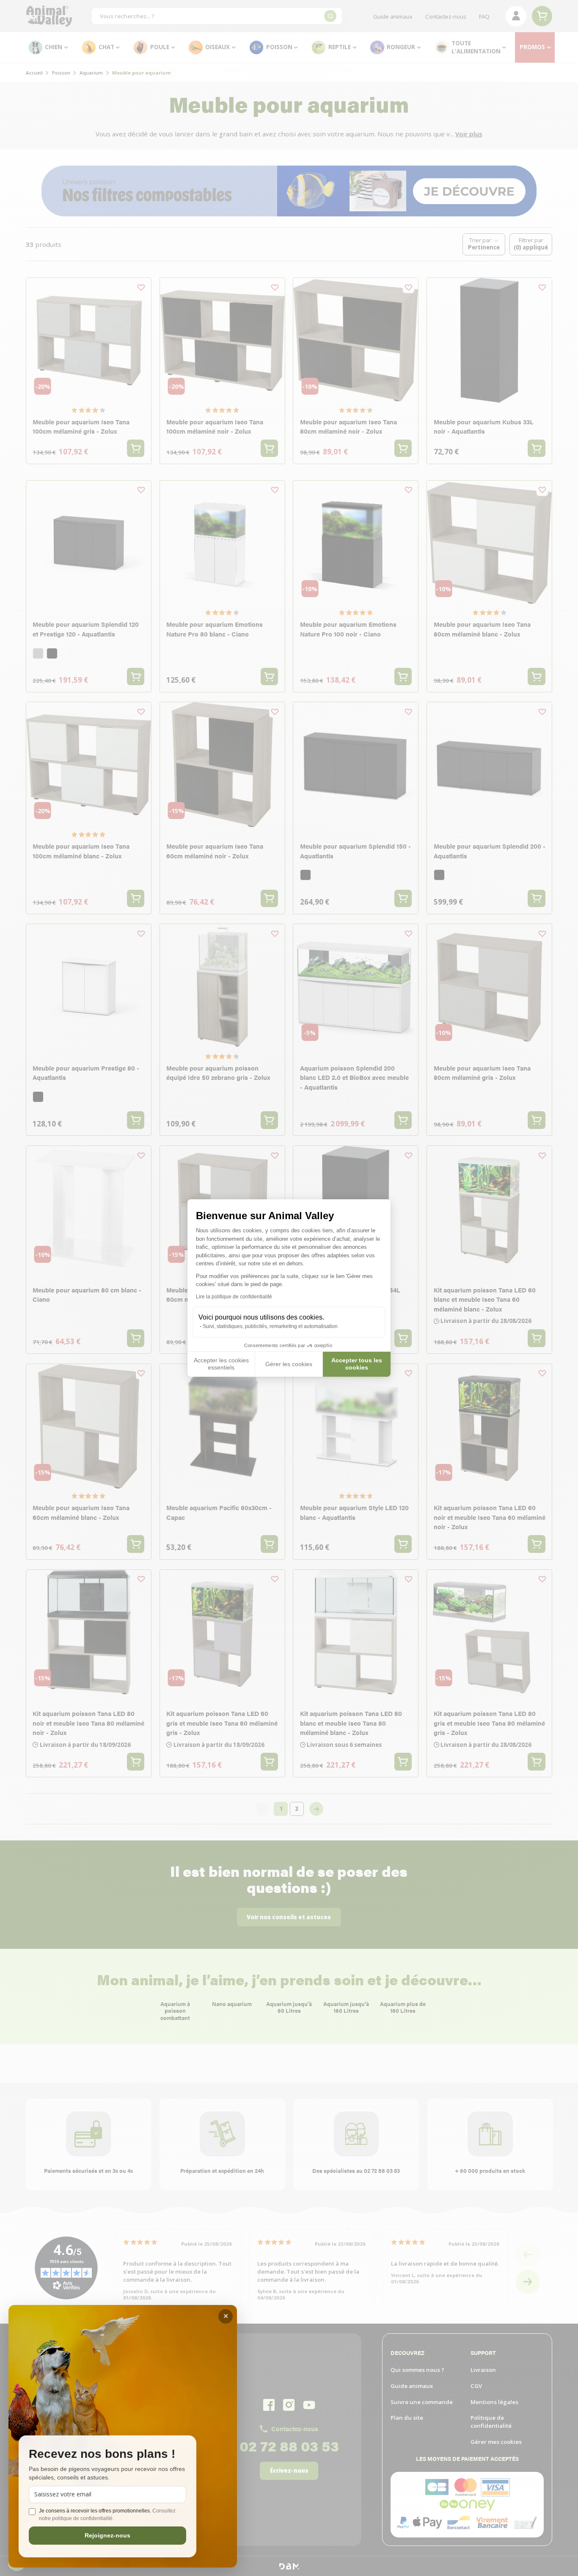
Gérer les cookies (289, 1364)
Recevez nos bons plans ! (102, 2454)
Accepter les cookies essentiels (221, 1364)
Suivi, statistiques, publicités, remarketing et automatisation (270, 1326)
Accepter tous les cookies (357, 1364)
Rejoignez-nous (107, 2535)
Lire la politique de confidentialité (234, 1297)
